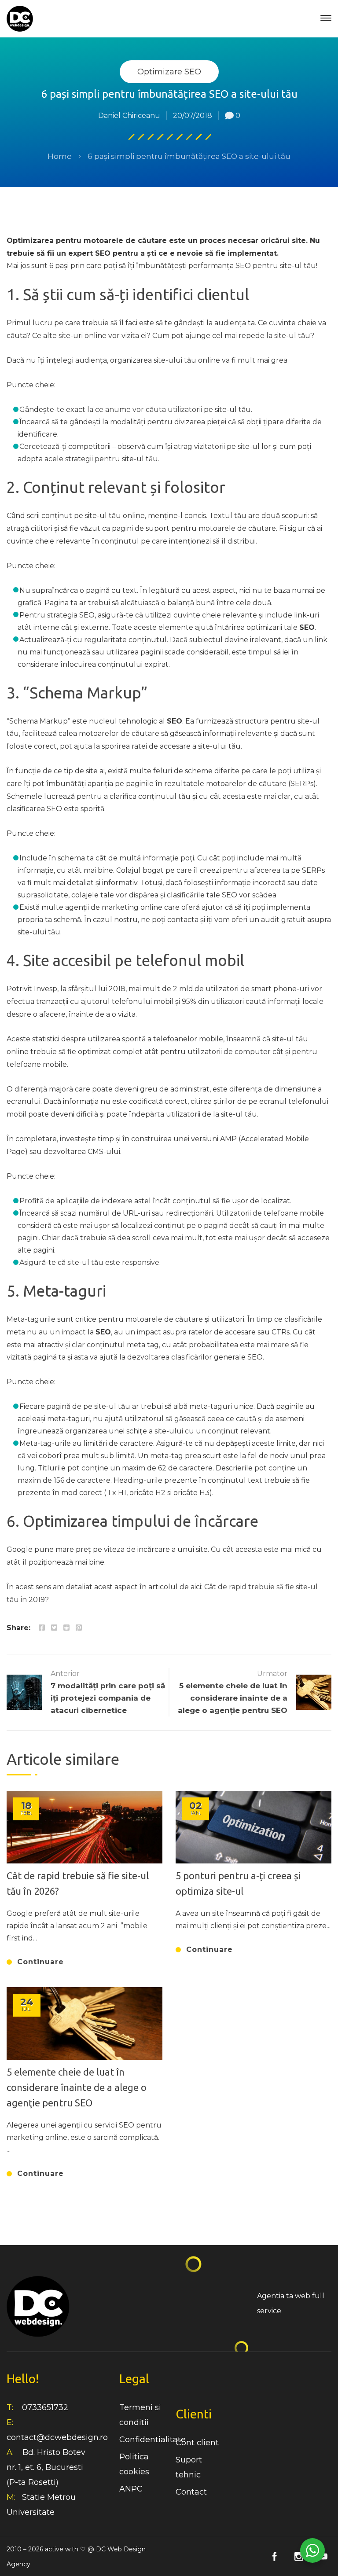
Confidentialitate (152, 2440)
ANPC (131, 2489)
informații (284, 1001)
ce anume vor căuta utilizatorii (149, 410)
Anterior (65, 1674)
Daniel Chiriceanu (129, 116)
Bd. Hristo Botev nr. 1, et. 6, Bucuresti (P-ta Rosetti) (46, 2467)
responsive (141, 1262)
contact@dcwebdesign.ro (57, 2437)
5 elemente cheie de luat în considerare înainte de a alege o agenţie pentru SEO (77, 2087)
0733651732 (45, 2407)
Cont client (197, 2443)
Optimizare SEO (169, 72)
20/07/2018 (193, 116)
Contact (191, 2492)
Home (60, 156)
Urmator (272, 1674)
